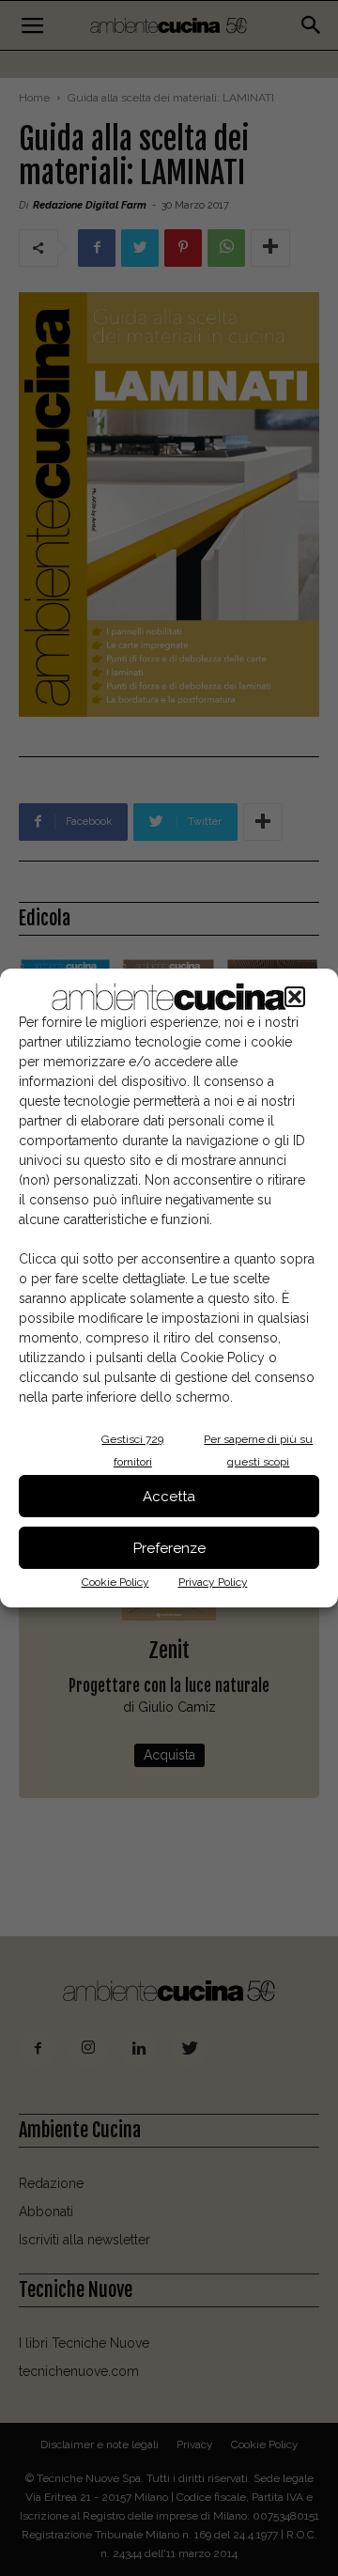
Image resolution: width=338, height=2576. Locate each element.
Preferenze (169, 1548)
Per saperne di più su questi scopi (258, 1451)
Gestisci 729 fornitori (132, 1451)
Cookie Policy (115, 1582)
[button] (295, 997)
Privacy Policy (213, 1582)
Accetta (169, 1497)
